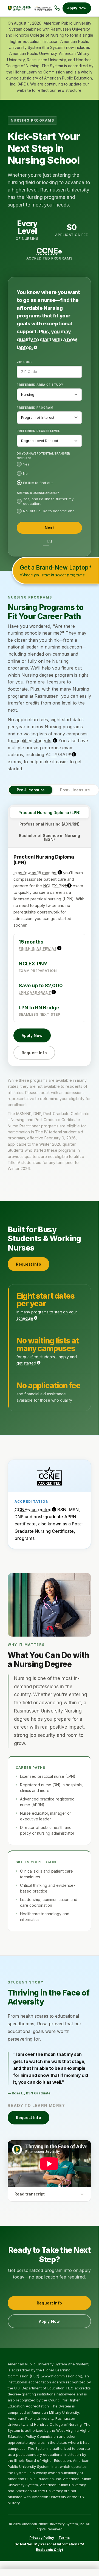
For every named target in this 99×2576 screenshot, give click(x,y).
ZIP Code (25, 362)
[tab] (49, 813)
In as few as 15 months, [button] (35, 873)
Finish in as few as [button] (38, 949)
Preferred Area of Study (40, 385)
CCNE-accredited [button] (33, 1510)
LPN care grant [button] (35, 993)
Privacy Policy (42, 2538)
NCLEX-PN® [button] (55, 886)
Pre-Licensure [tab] (31, 790)
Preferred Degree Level (38, 431)
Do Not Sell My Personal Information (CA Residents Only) (49, 2547)
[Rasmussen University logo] (30, 8)
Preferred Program (35, 408)
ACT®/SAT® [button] (58, 754)
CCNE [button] (47, 251)
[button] (47, 339)
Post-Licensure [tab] (75, 790)
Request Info (34, 1053)
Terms (64, 2538)
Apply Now (77, 8)
